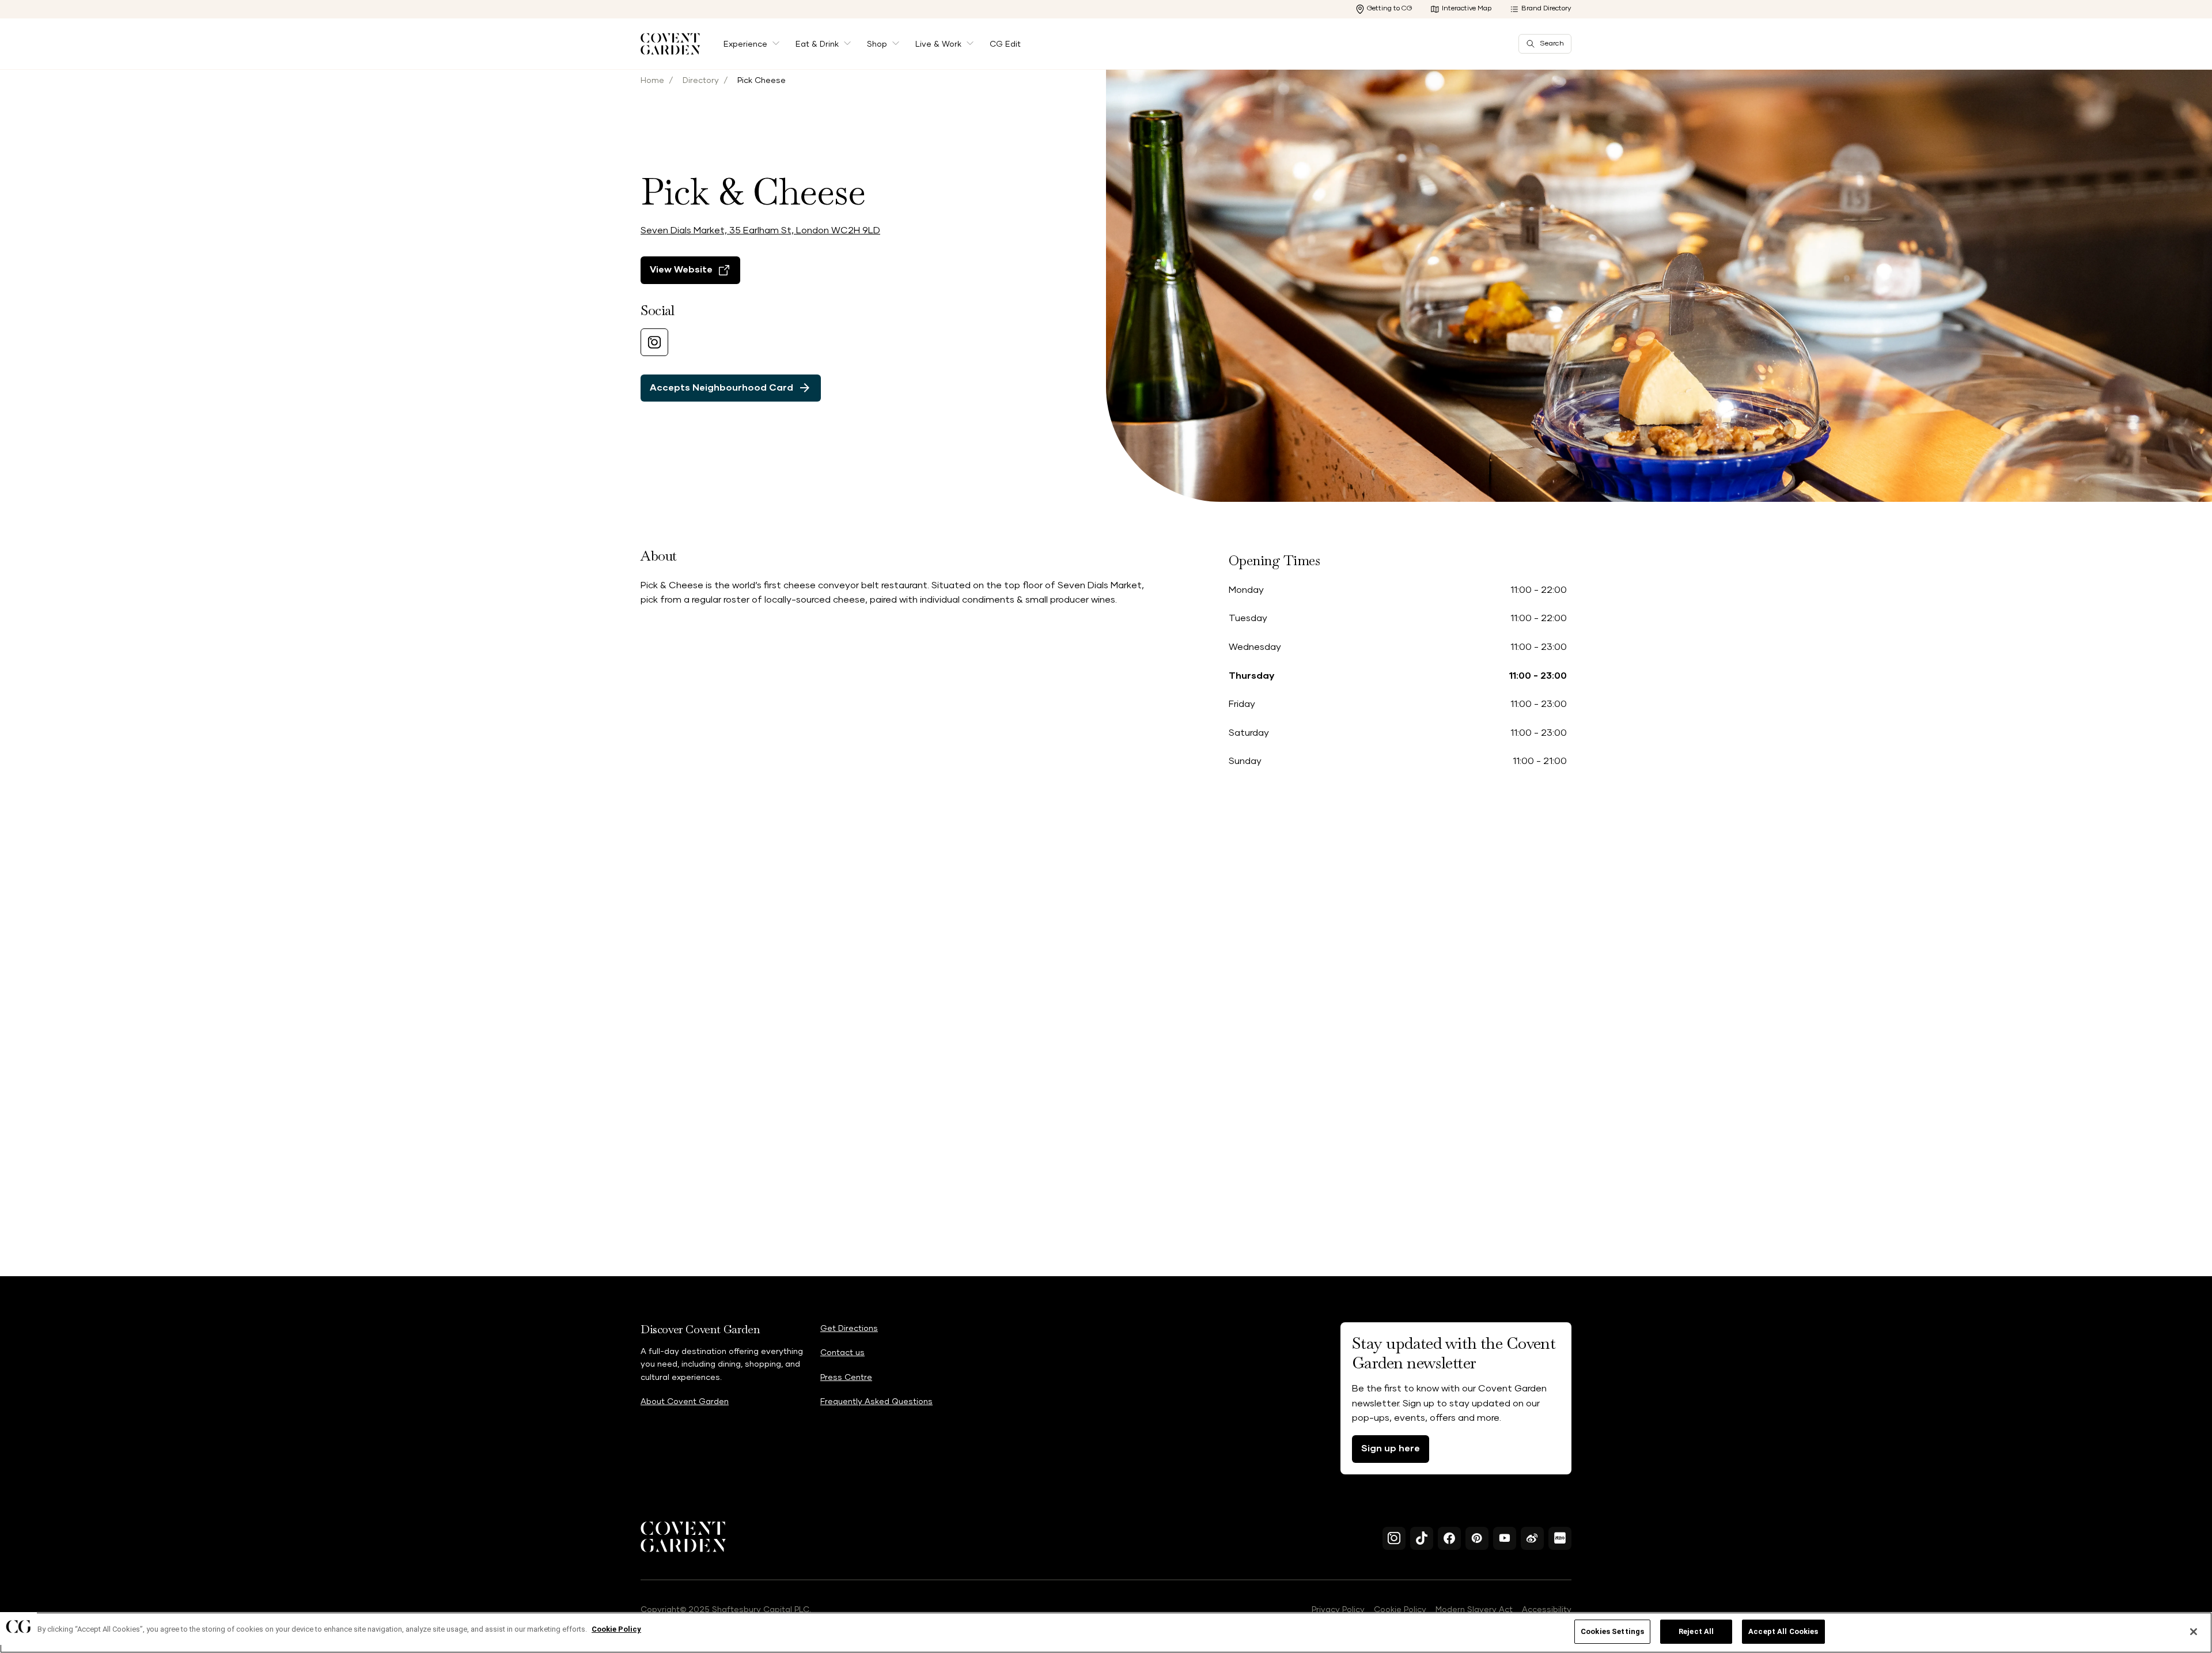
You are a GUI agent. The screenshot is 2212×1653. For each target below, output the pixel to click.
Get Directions (849, 1329)
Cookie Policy (1400, 1610)
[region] (1106, 1633)
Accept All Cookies (1783, 1631)
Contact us (842, 1353)
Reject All (1696, 1631)
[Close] (2194, 1632)
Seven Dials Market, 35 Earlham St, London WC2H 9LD (760, 230)
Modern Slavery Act (1474, 1610)
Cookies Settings (1612, 1631)
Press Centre (846, 1378)
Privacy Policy (1338, 1610)
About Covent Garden (685, 1402)
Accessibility (1547, 1610)
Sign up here (1391, 1448)
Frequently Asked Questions (876, 1402)
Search (1552, 44)
